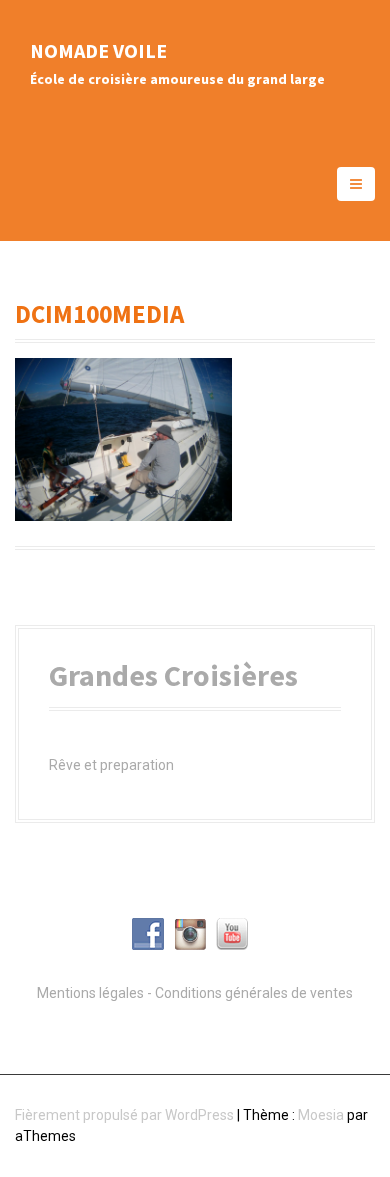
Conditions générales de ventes (254, 993)
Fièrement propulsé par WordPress (124, 1115)
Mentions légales (90, 993)
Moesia (321, 1115)
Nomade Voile (98, 50)
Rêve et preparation (111, 765)
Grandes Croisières (173, 675)
